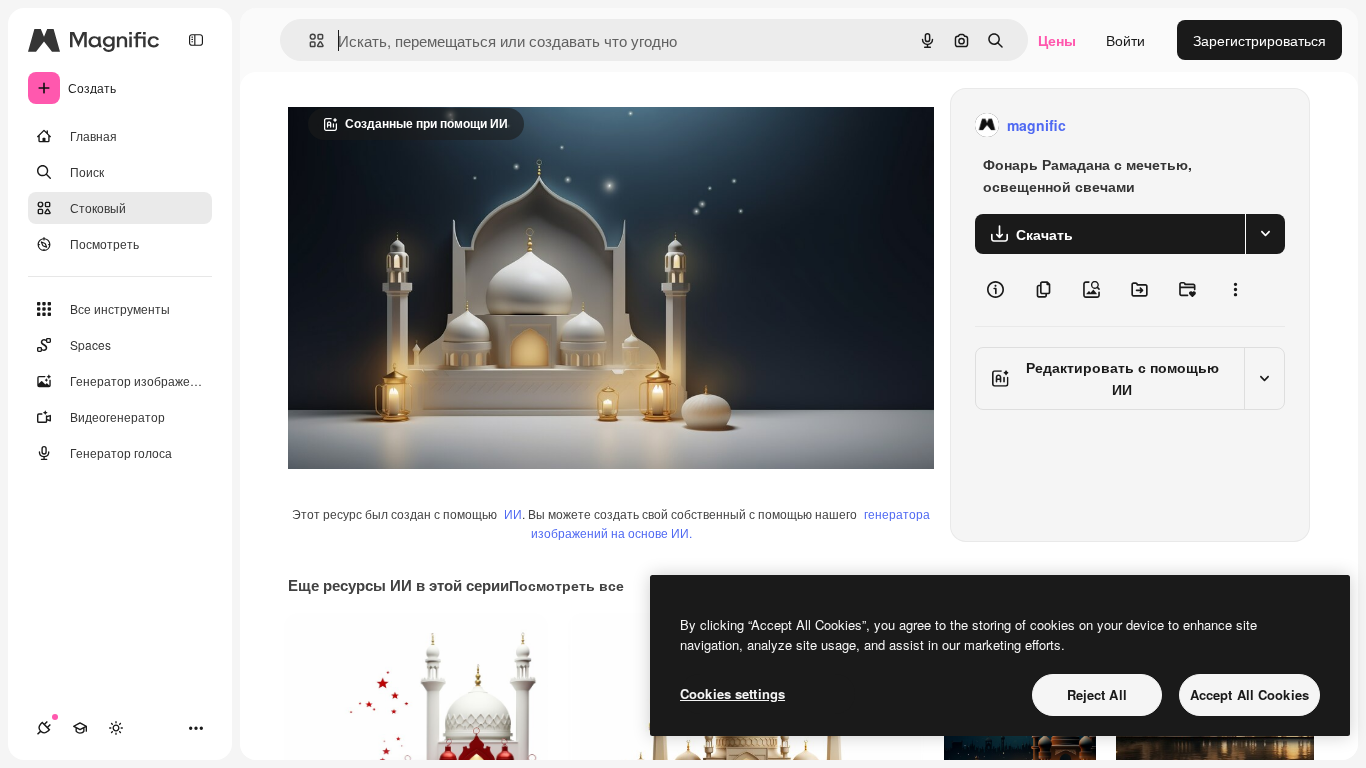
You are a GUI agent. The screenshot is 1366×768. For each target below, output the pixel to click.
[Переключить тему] (116, 728)
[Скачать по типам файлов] (1265, 234)
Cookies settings (732, 693)
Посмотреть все (566, 585)
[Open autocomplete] (308, 40)
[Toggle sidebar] (196, 40)
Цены (1057, 40)
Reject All (1097, 694)
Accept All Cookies (1249, 694)
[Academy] (80, 728)
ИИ (513, 513)
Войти (1125, 40)
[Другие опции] (1235, 290)
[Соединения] (44, 728)
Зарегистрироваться (1259, 40)
